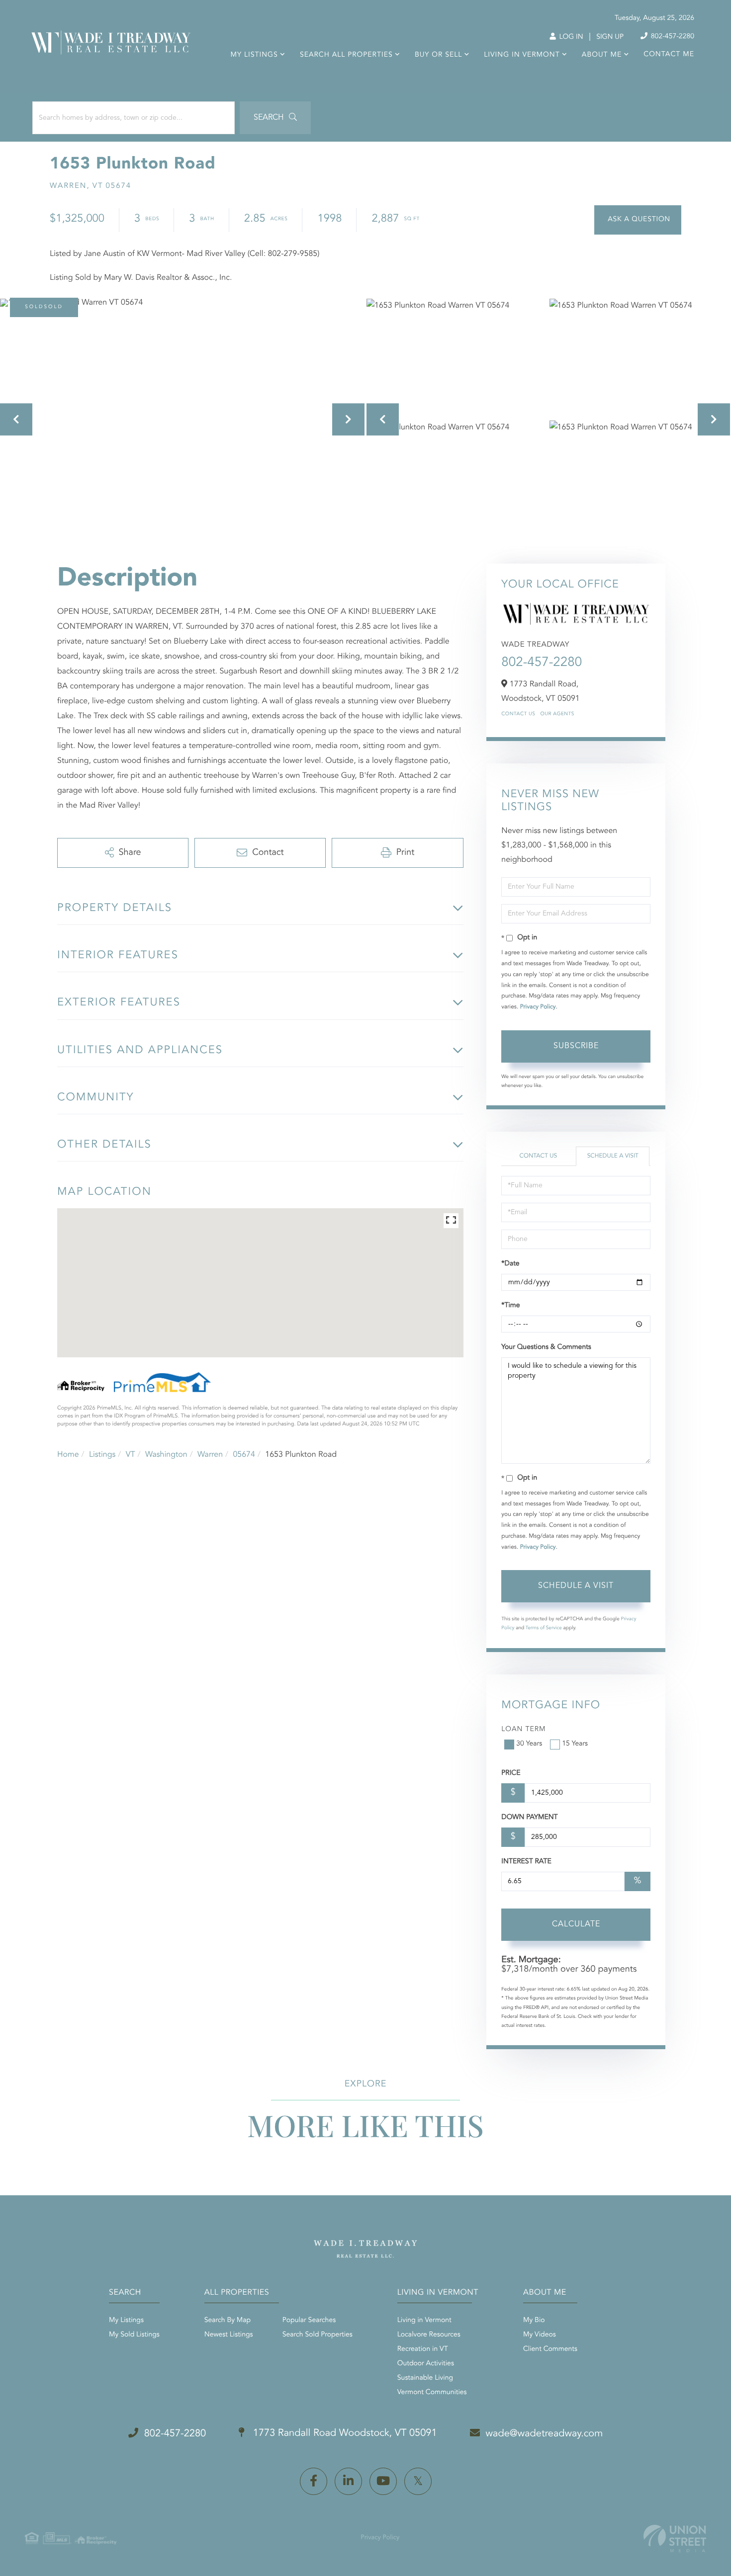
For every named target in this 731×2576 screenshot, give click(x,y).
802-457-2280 (672, 37)
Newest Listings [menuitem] (229, 2335)
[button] (275, 118)
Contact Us (518, 714)
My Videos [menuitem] (540, 2335)
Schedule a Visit (613, 1156)
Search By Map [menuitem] (228, 2321)
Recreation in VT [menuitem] (423, 2349)
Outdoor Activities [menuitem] (426, 2364)
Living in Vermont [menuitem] (522, 55)
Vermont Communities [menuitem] (432, 2393)
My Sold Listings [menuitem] (134, 2335)
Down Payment (529, 1818)
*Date (510, 1264)
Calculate (576, 1924)
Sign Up (610, 37)
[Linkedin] (348, 2481)
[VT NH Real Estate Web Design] (675, 2538)
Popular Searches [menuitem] (309, 2321)
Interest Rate (526, 1862)
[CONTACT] (638, 220)
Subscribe (576, 1046)
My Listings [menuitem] (254, 55)
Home (68, 1455)
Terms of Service (544, 1628)
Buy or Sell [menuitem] (438, 55)
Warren (210, 1455)
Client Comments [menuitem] (550, 2349)
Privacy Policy (538, 1007)
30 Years (529, 1744)
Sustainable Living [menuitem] (425, 2378)
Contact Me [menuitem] (669, 55)
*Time (510, 1306)
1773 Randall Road (343, 2433)
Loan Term (523, 1730)
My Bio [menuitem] (534, 2321)
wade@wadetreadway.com (545, 2434)
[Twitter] (418, 2481)
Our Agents (557, 714)
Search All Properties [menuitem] (346, 55)
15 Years (575, 1744)
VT (131, 1455)
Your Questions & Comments (546, 1347)
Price (511, 1773)
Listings (102, 1455)
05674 (244, 1455)
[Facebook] (314, 2481)
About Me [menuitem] (602, 55)
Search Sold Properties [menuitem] (318, 2335)
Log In (570, 37)
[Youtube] (383, 2481)
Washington (166, 1455)
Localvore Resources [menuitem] (429, 2335)
